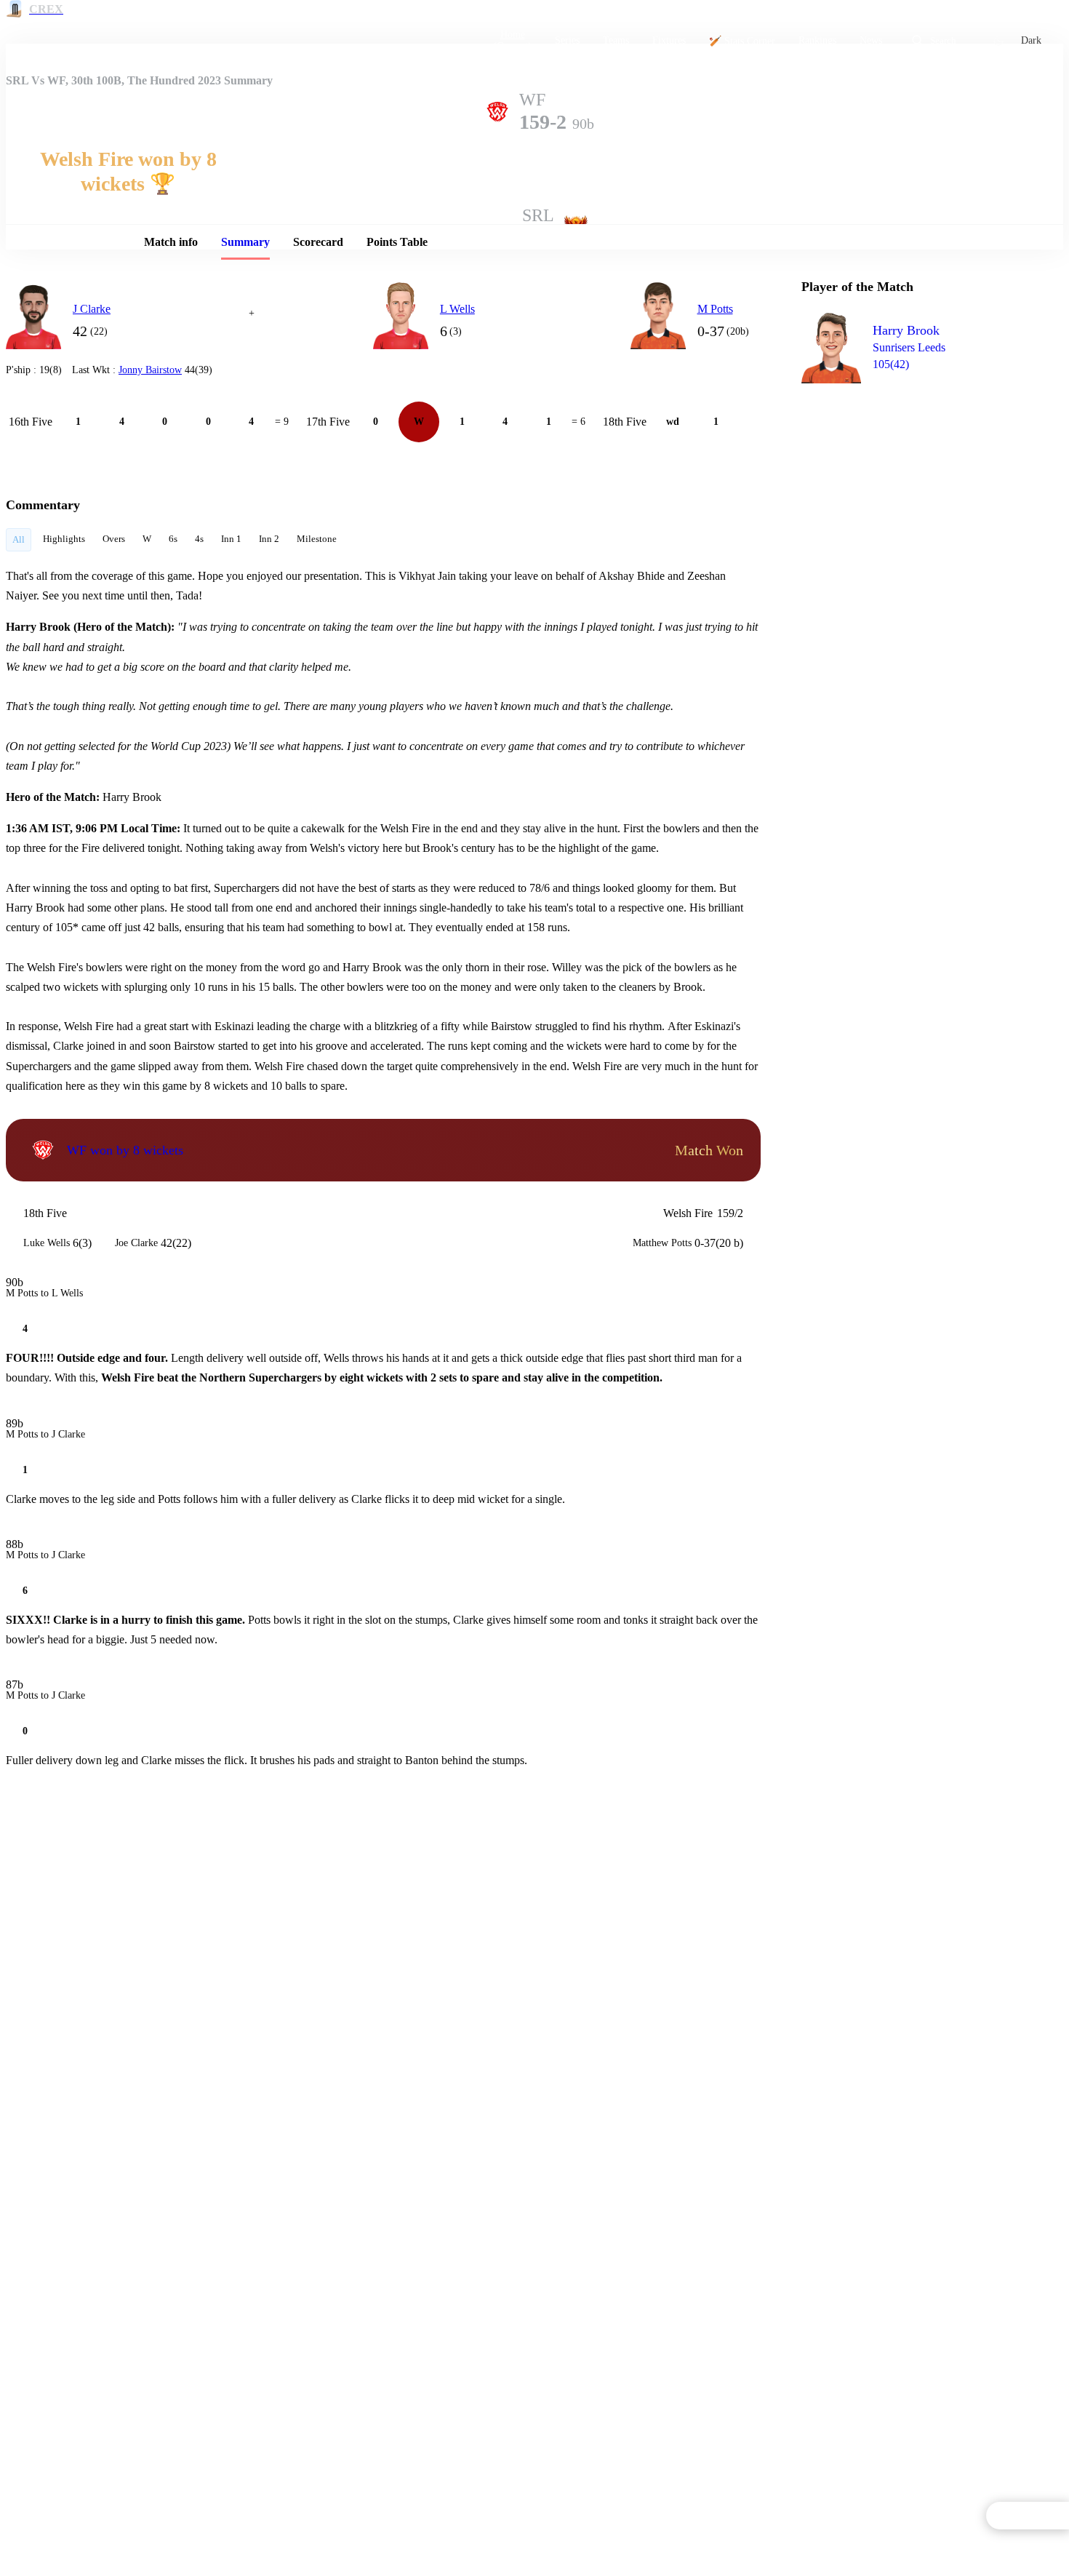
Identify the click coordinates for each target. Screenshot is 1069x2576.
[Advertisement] (910, 477)
